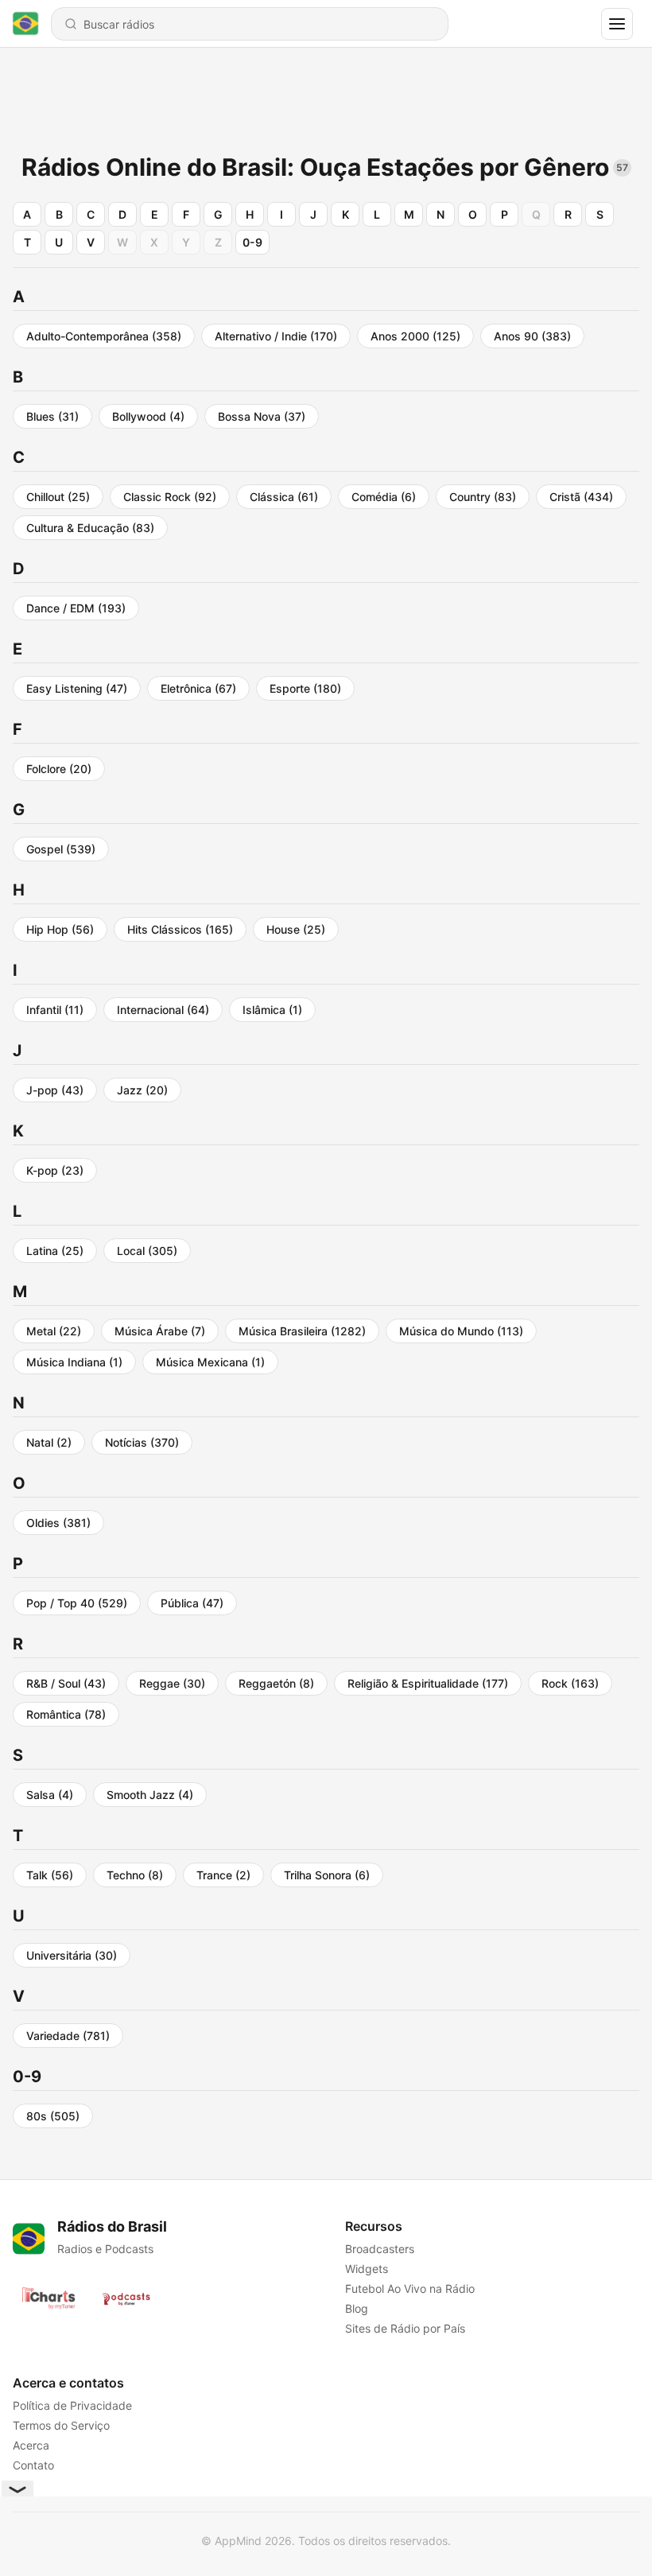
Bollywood (148, 416)
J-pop (55, 1090)
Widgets (367, 2269)
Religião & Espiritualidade (428, 1683)
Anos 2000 (415, 336)
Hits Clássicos (180, 929)
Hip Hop (60, 929)
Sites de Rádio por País (405, 2328)
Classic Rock (170, 497)
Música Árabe (160, 1331)
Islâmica (272, 1010)
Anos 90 (532, 336)
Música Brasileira (302, 1331)
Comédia (384, 497)
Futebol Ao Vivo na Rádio (410, 2288)
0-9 (252, 242)
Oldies (58, 1523)
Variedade (68, 2036)
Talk (50, 1875)
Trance (223, 1875)
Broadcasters (380, 2249)
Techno (135, 1875)
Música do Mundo (461, 1331)
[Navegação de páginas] (617, 24)
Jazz (142, 1090)
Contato (33, 2465)
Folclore (59, 769)
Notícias (142, 1442)
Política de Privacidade (72, 2405)
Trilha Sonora (327, 1875)
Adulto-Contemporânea (104, 336)
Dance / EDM (76, 608)
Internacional (163, 1010)
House (296, 929)
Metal (54, 1331)
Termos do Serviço (61, 2425)
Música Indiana (74, 1362)
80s (53, 2116)
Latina (55, 1251)
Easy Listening (77, 688)
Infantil (55, 1010)
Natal (49, 1442)
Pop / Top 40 (77, 1603)
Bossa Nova (262, 416)
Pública (192, 1603)
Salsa (50, 1795)
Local (147, 1251)
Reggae (172, 1683)
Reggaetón (276, 1683)
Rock (570, 1683)
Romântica (66, 1714)
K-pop (55, 1170)
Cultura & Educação (90, 528)
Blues (52, 416)
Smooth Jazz (150, 1795)
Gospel (61, 849)
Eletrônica (198, 688)
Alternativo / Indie (276, 336)
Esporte (305, 688)
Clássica (284, 497)
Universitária (72, 1955)
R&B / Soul (66, 1683)
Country (483, 497)
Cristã (581, 497)
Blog (357, 2308)
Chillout (58, 497)
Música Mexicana (210, 1362)
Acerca (31, 2445)
